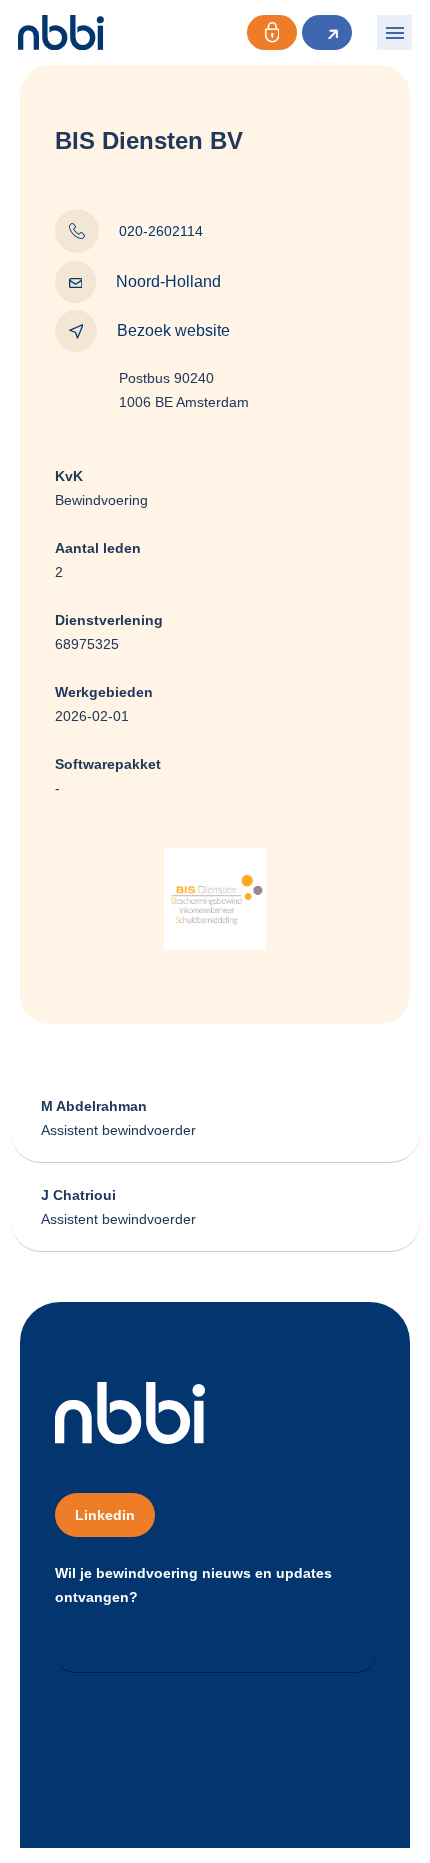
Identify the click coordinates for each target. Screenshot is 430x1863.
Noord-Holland (168, 281)
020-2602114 (161, 231)
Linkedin (105, 1515)
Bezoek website (173, 330)
